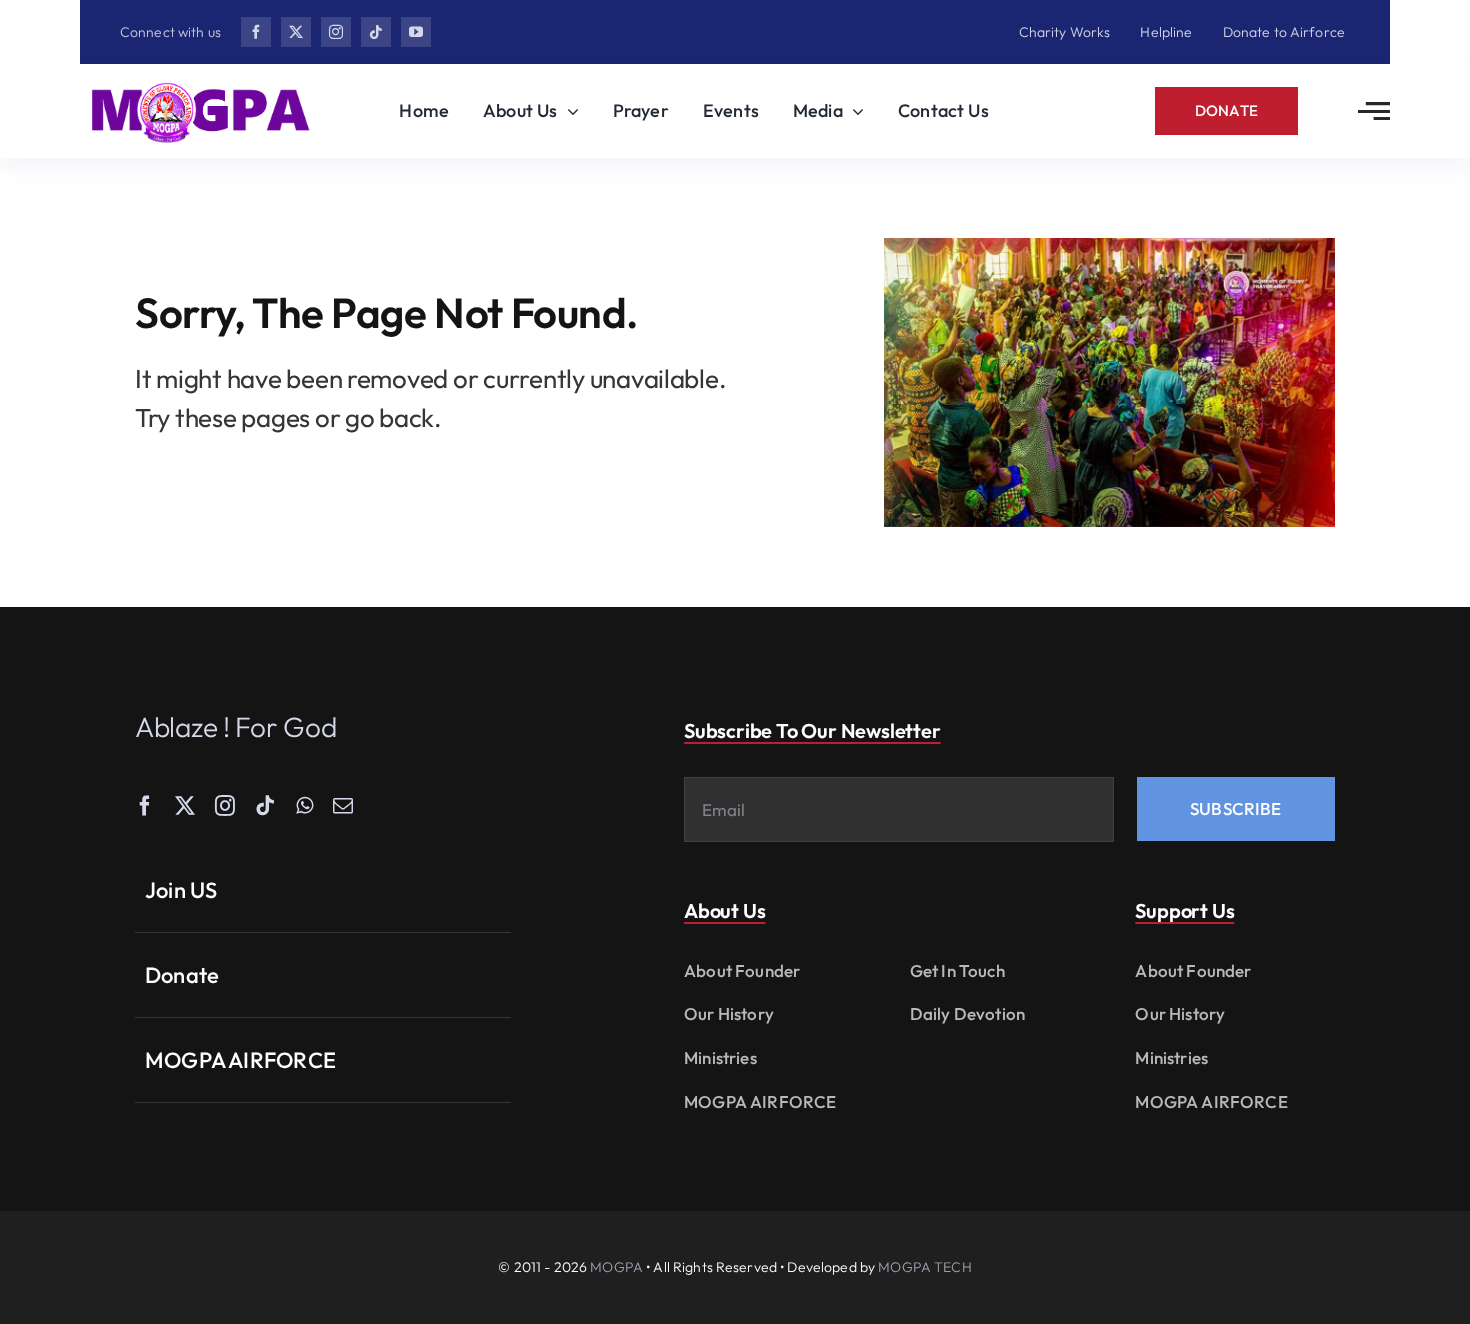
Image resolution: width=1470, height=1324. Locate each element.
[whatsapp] (304, 806)
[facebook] (256, 32)
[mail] (343, 806)
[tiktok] (376, 32)
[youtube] (416, 32)
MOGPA (616, 1267)
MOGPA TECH (924, 1267)
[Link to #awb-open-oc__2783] (1374, 111)
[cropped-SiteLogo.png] (200, 84)
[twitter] (296, 32)
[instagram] (336, 32)
